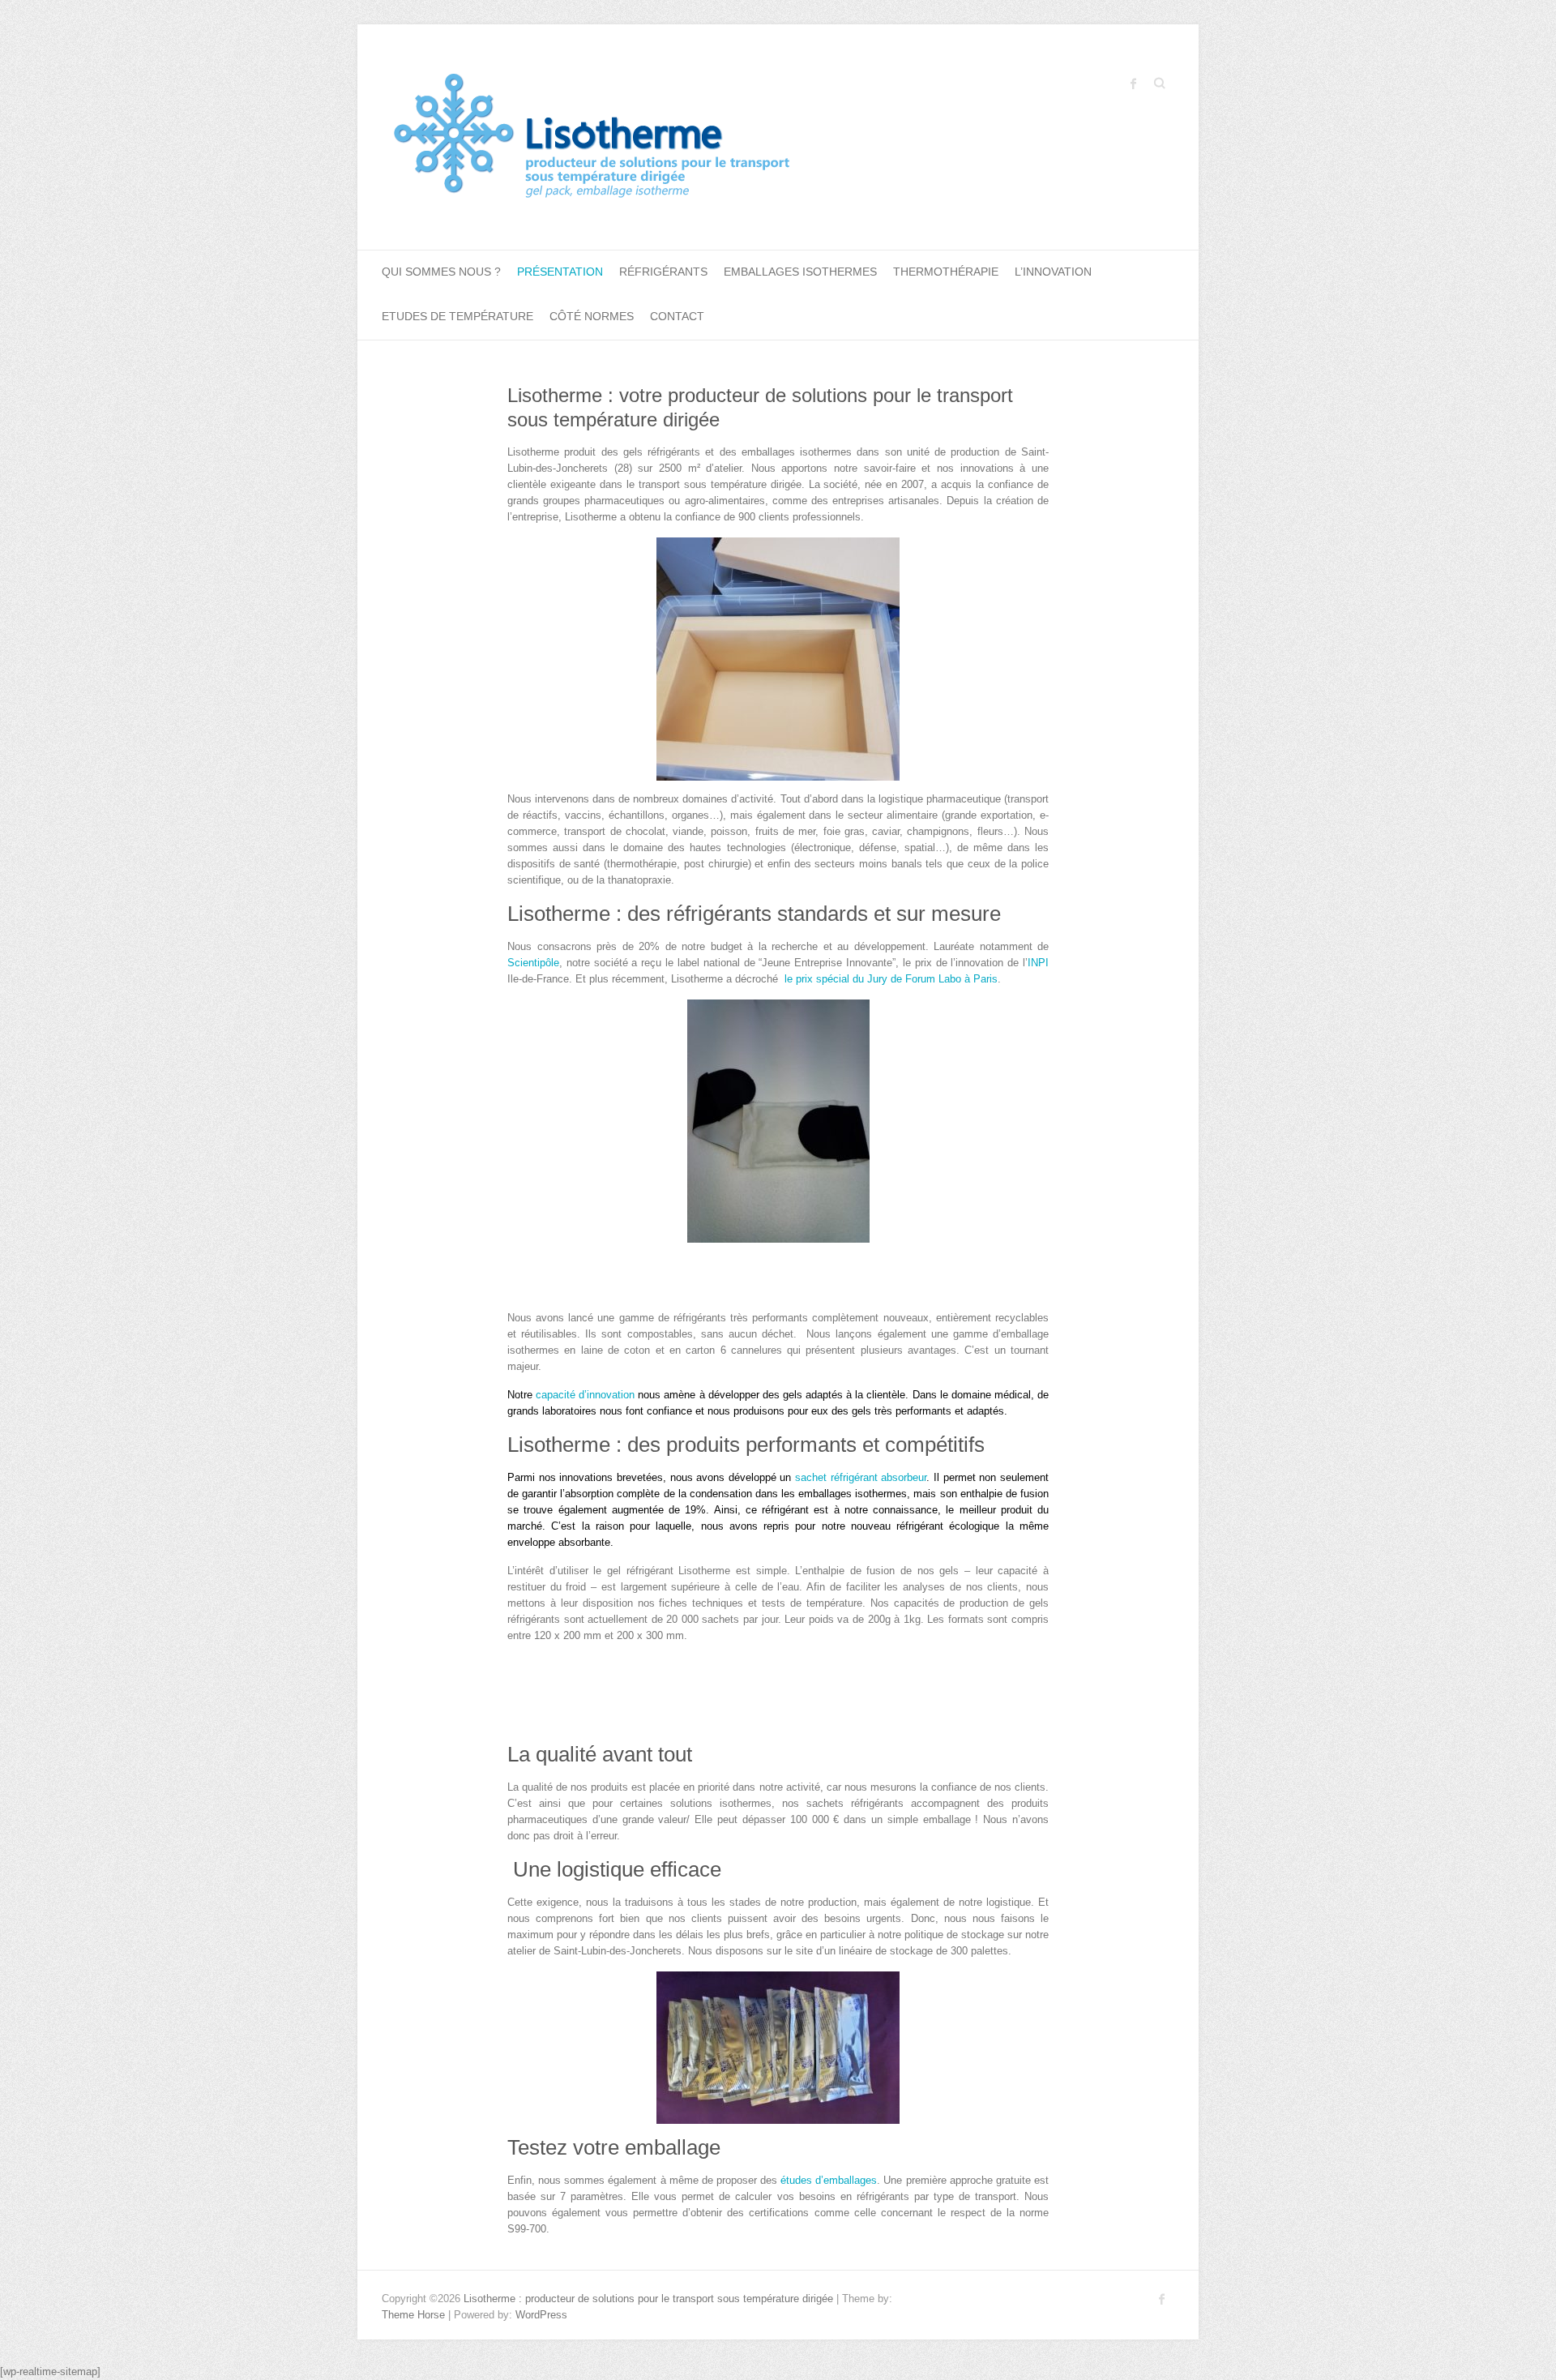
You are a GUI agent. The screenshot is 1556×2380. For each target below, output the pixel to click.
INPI (1038, 963)
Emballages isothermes (800, 272)
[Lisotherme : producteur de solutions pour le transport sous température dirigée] (646, 137)
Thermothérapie (946, 272)
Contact (677, 316)
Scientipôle (533, 963)
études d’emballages (829, 2180)
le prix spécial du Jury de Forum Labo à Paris (891, 979)
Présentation (560, 272)
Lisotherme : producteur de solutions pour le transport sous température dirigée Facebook (1134, 83)
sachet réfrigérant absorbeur (861, 1477)
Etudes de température (457, 316)
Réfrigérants (663, 272)
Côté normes (592, 316)
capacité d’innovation (585, 1395)
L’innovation (1053, 272)
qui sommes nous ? (441, 272)
